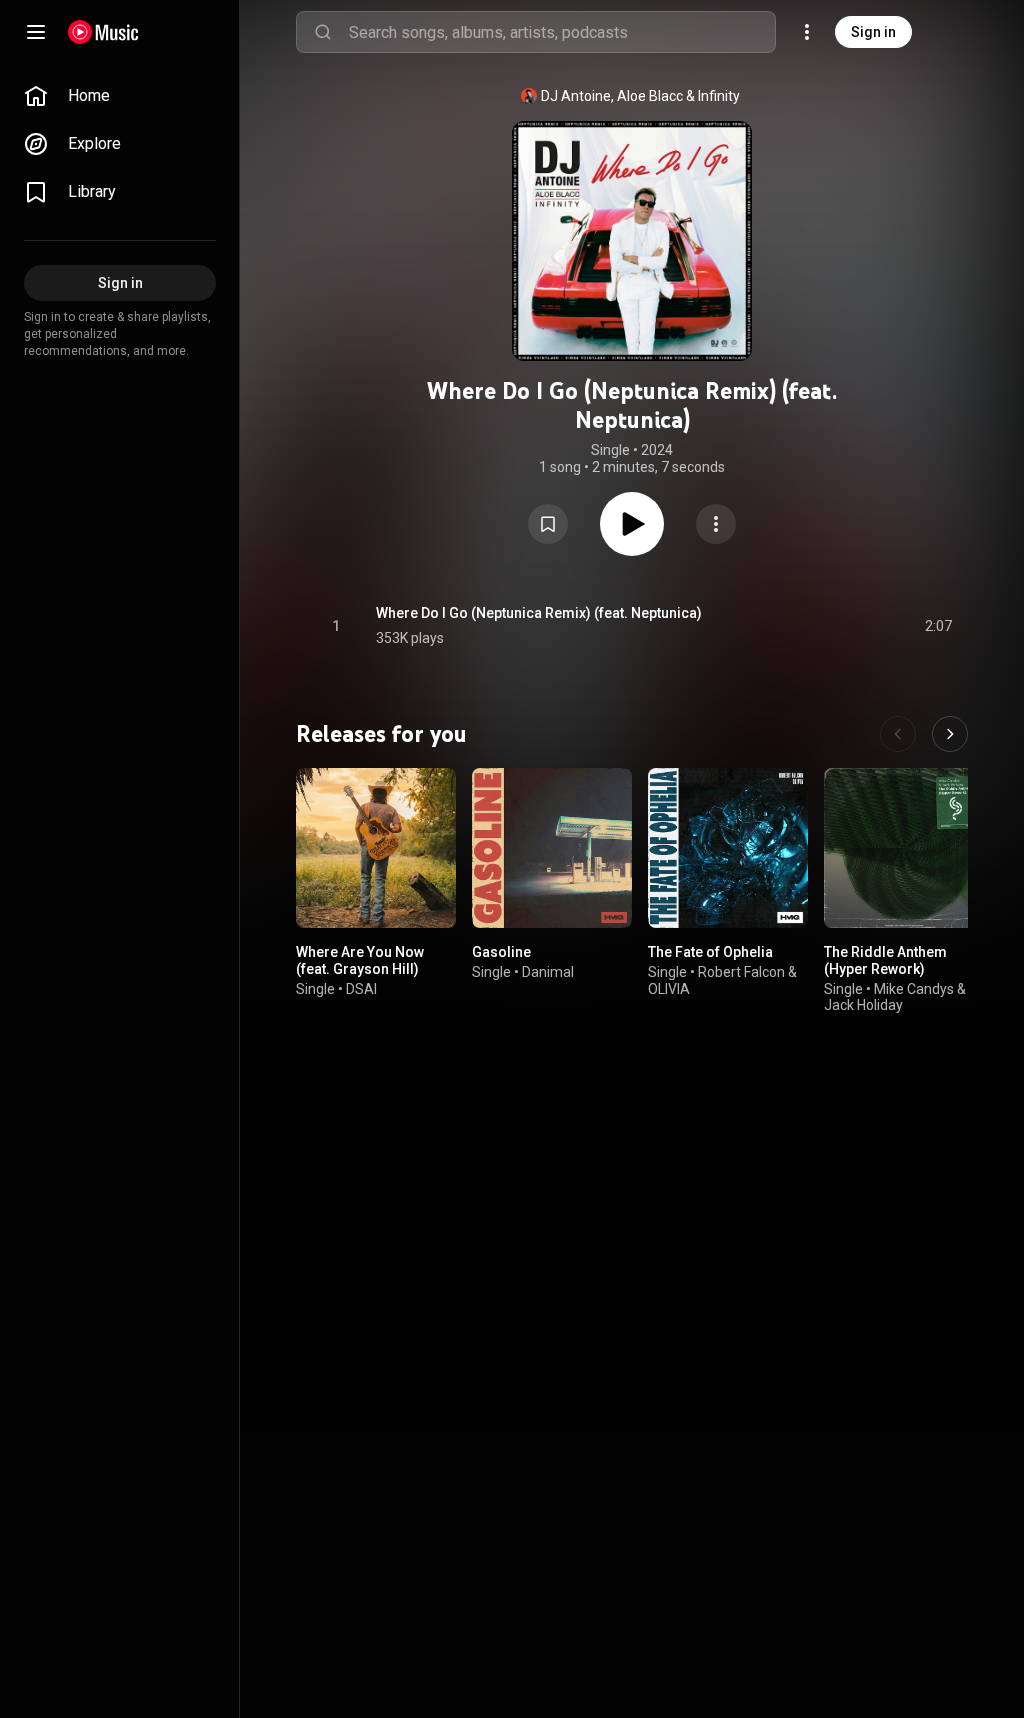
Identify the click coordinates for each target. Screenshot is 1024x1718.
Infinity (719, 96)
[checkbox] (938, 626)
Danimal (548, 972)
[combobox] (562, 32)
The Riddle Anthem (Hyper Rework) (885, 960)
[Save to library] (548, 524)
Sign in (873, 32)
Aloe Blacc (650, 96)
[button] (548, 524)
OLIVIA (669, 989)
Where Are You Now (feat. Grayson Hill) (360, 960)
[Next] (950, 734)
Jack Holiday (863, 1005)
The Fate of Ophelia (710, 952)
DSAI (361, 989)
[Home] (103, 32)
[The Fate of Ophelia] (728, 848)
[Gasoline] (552, 848)
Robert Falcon (741, 972)
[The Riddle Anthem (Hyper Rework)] (904, 848)
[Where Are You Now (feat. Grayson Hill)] (376, 848)
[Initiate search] (323, 32)
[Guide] (36, 32)
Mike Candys (914, 989)
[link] (120, 96)
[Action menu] (716, 524)
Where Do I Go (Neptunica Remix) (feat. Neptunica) (539, 613)
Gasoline (501, 952)
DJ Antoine (576, 96)
